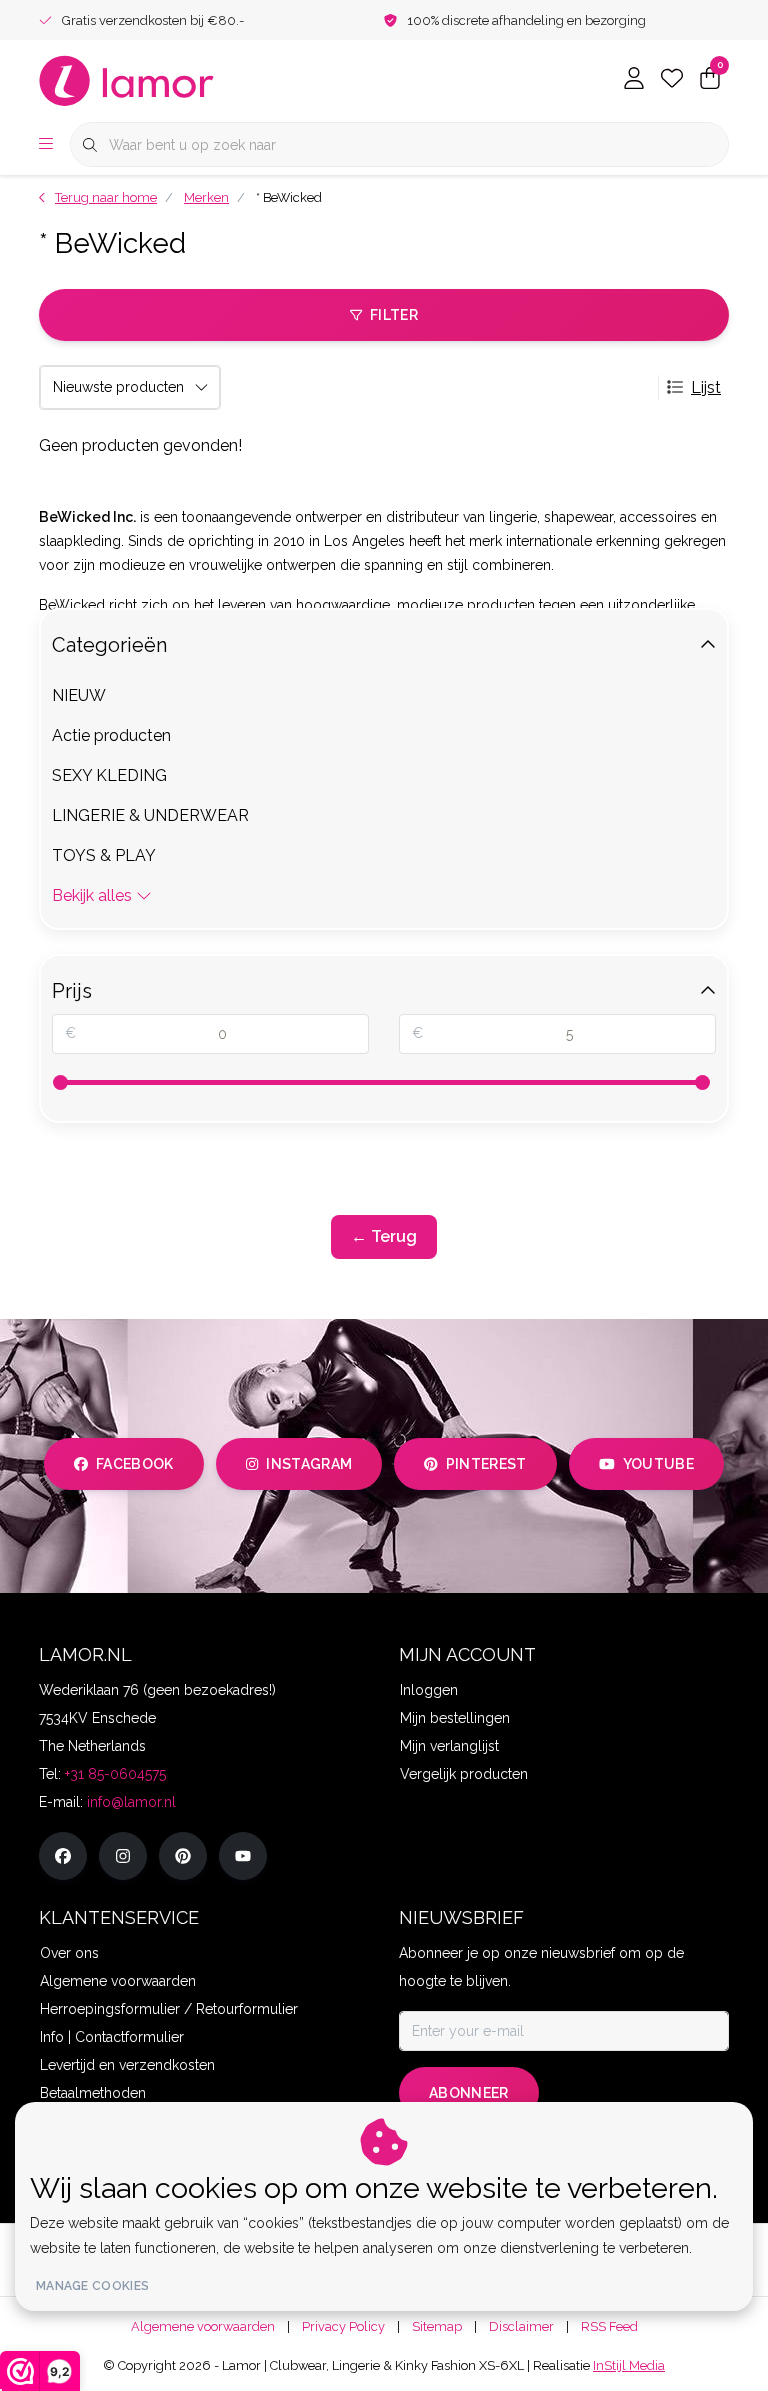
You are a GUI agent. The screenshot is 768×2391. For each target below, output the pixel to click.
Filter (394, 315)
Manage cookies (92, 2286)
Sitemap (437, 2326)
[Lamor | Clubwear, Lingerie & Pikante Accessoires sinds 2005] (127, 79)
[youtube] (243, 1856)
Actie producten (111, 735)
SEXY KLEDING (109, 775)
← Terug (384, 1236)
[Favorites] (672, 80)
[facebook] (63, 1856)
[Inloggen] (634, 80)
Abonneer (469, 2093)
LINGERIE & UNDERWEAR (150, 815)
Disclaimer (521, 2326)
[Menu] (46, 145)
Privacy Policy (343, 2326)
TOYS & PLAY (104, 855)
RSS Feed (609, 2326)
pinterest (486, 1464)
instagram (309, 1464)
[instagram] (123, 1856)
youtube (658, 1464)
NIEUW (79, 695)
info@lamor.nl (131, 1802)
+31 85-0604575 (115, 1774)
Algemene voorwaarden (203, 2326)
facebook (135, 1464)
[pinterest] (183, 1856)
